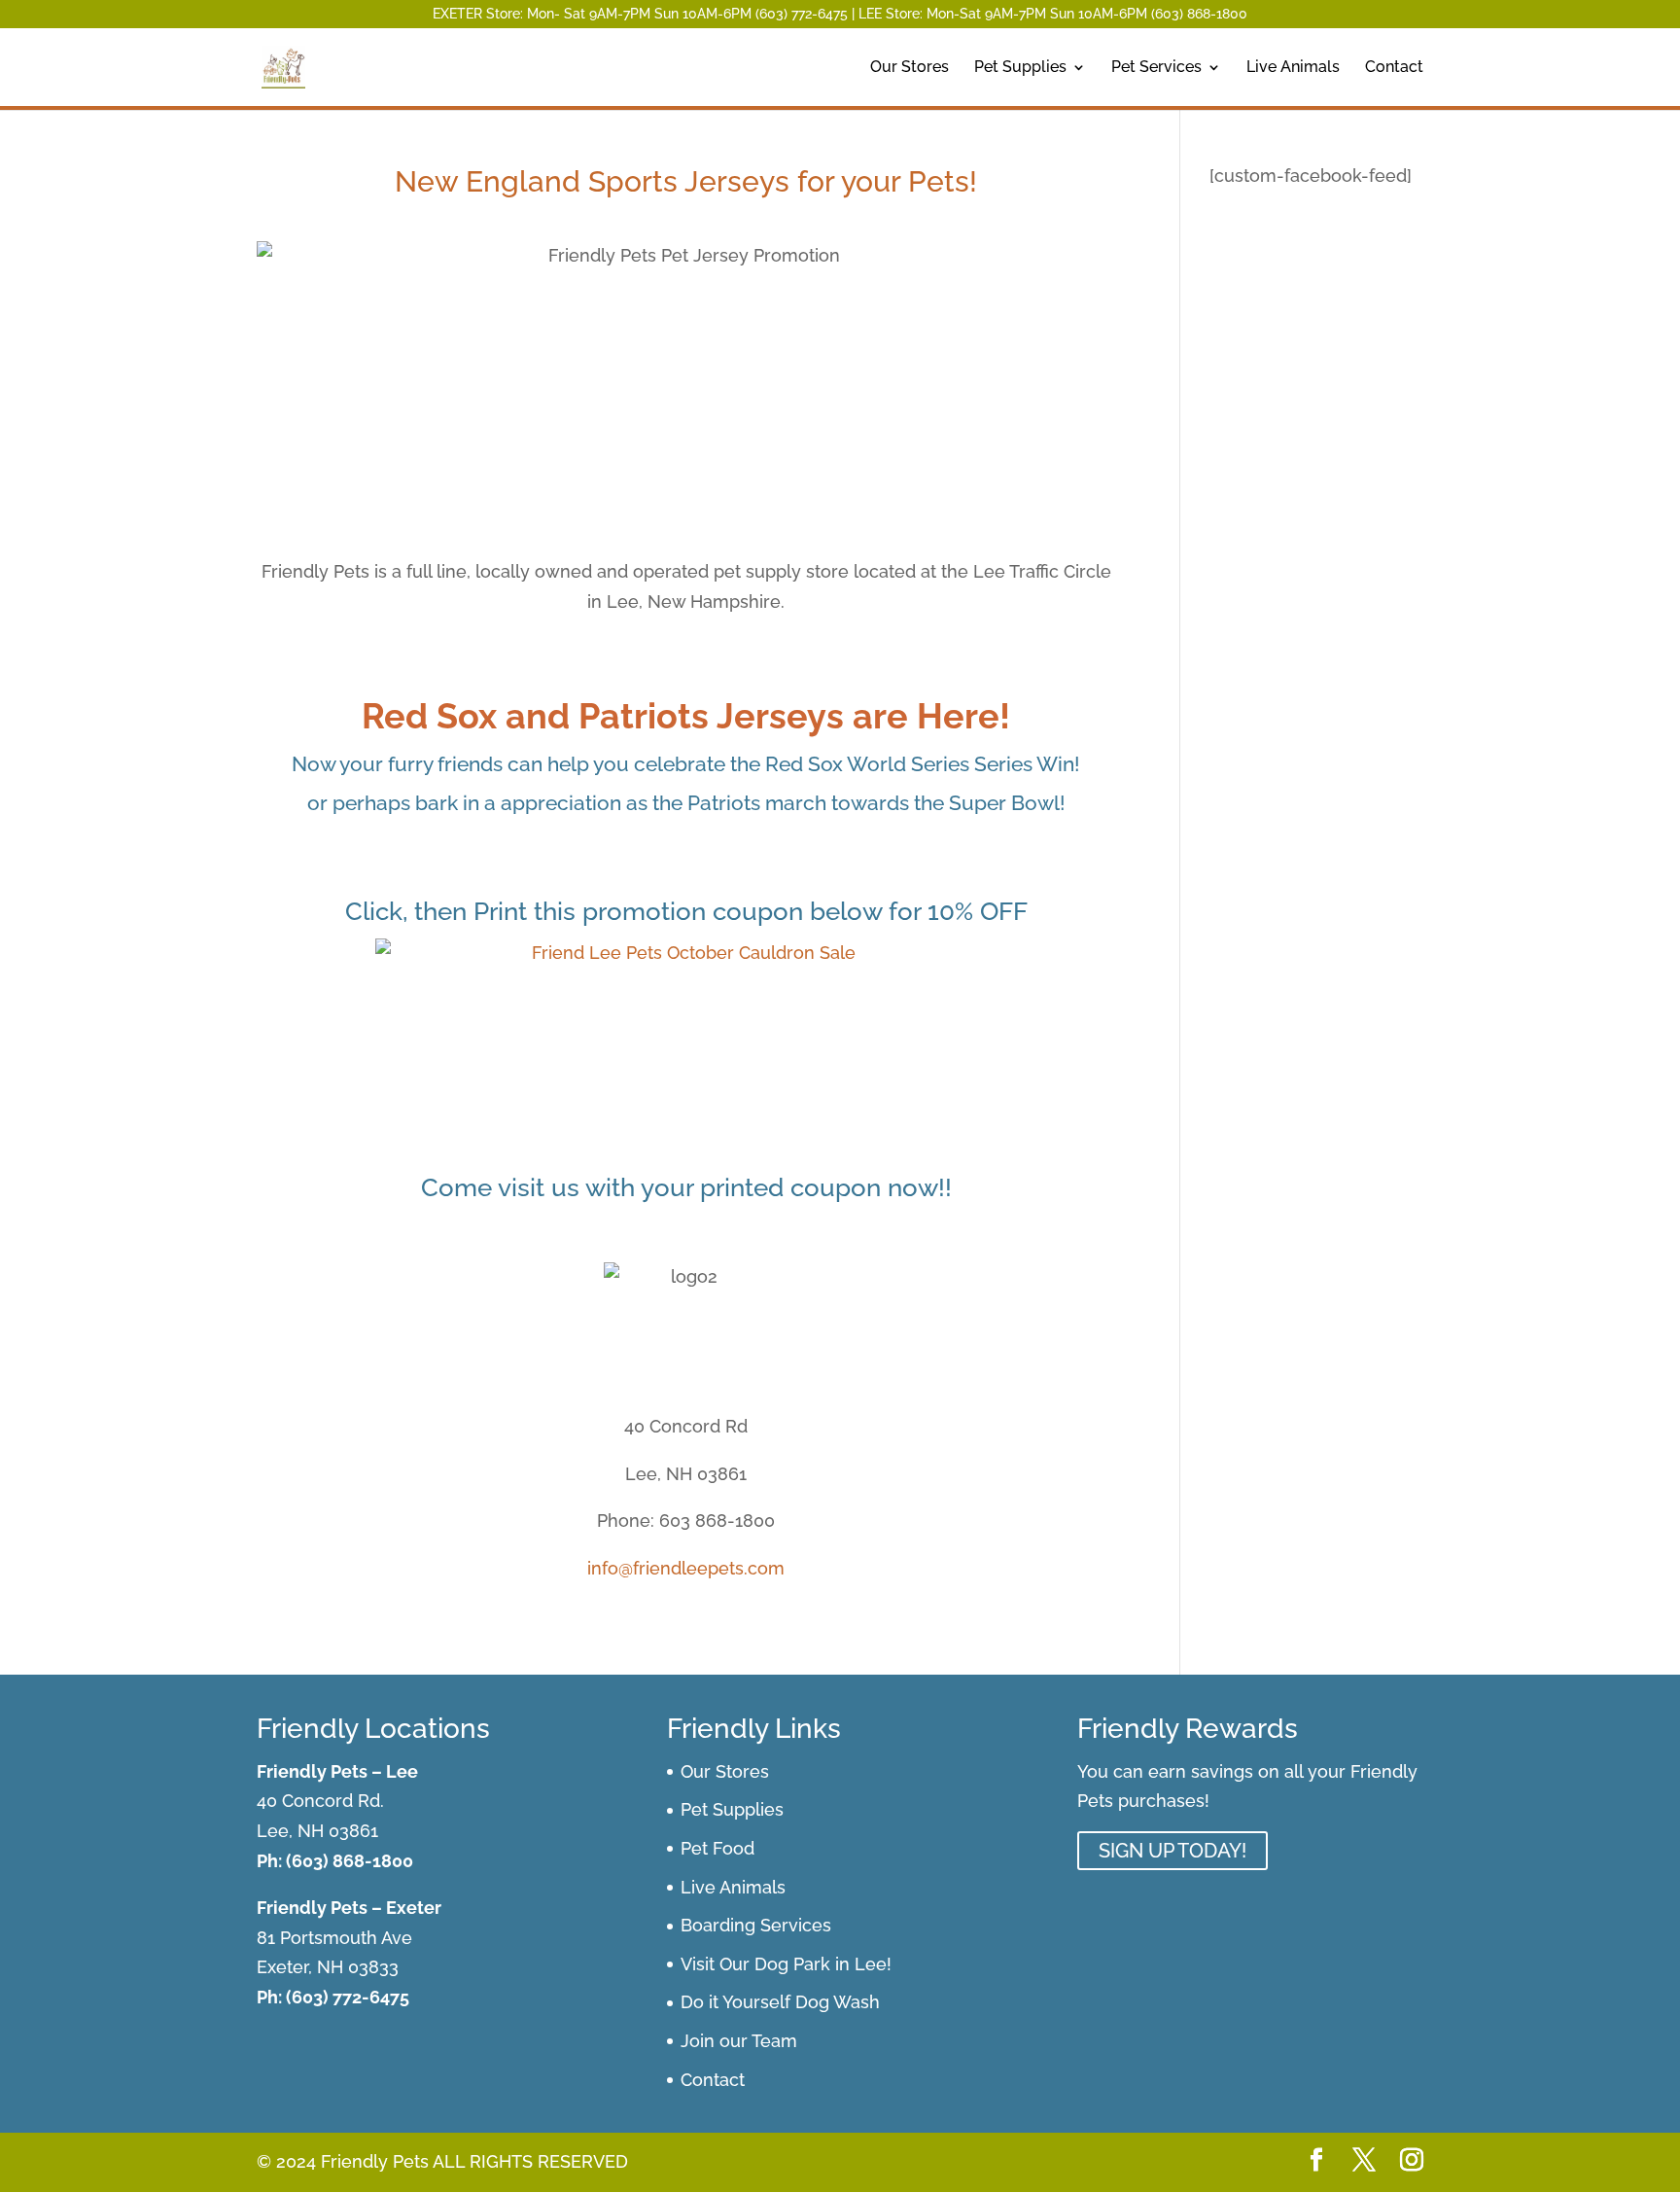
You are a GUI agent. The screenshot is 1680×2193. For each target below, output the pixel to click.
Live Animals (1293, 68)
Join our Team (739, 2041)
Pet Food (717, 1848)
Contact (1394, 68)
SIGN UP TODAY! (1172, 1851)
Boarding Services (756, 1925)
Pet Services (1156, 68)
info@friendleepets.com (686, 1568)
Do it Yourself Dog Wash (780, 2002)
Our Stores (910, 68)
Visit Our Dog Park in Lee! (786, 1964)
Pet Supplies (1020, 68)
